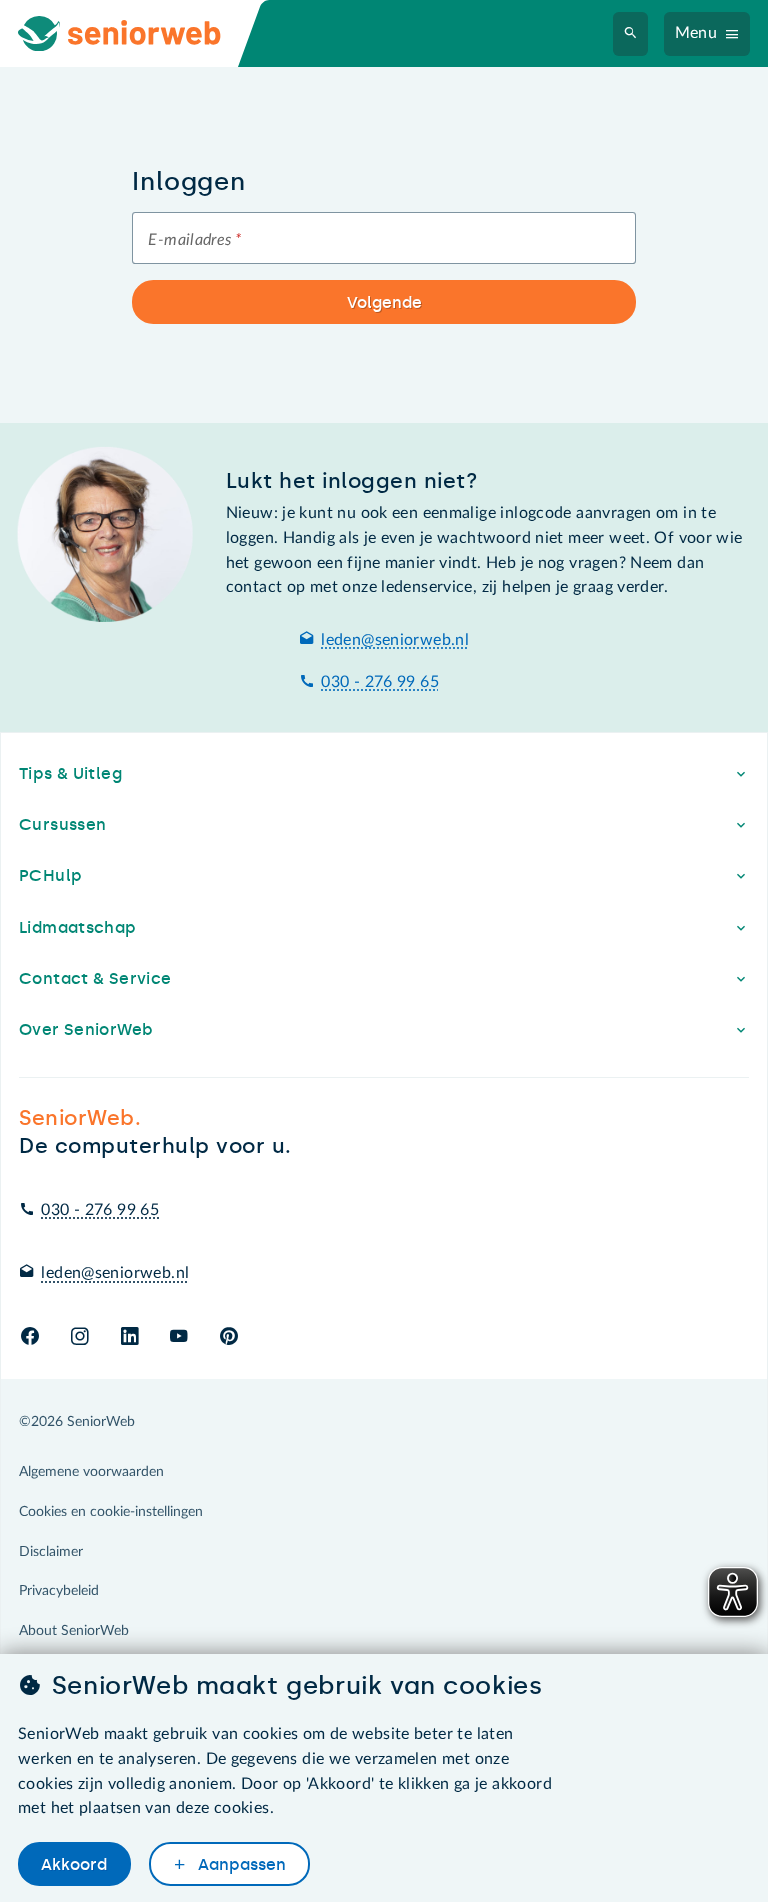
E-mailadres (194, 240)
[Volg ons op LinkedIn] (129, 1337)
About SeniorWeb (74, 1631)
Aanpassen (240, 1864)
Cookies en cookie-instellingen (111, 1512)
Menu (696, 33)
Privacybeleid (59, 1591)
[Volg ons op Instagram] (79, 1337)
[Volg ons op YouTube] (178, 1337)
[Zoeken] (631, 34)
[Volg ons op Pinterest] (229, 1337)
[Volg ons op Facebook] (30, 1337)
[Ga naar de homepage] (136, 33)
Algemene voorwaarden (91, 1472)
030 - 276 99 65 (380, 682)
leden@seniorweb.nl (395, 640)
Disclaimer (51, 1552)
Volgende (384, 302)
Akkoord (74, 1864)
